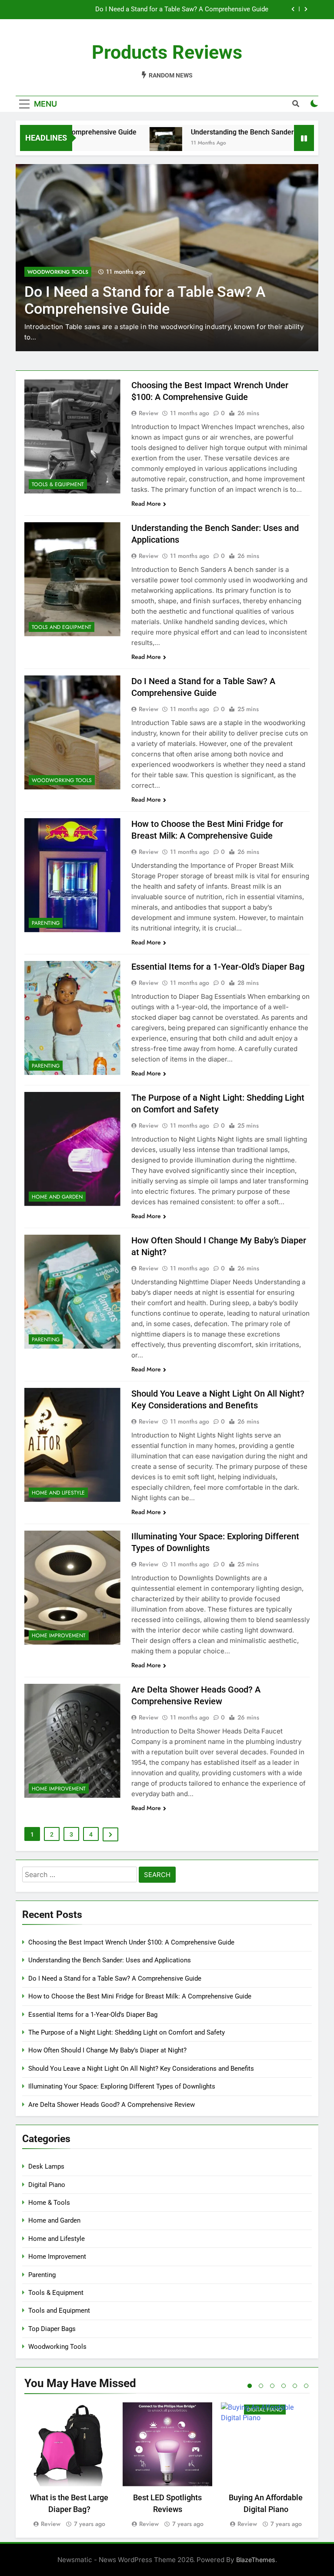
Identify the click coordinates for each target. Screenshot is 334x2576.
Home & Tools (49, 2203)
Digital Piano (47, 2185)
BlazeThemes (256, 2560)
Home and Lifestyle (58, 1493)
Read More (146, 504)
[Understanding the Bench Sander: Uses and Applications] (127, 143)
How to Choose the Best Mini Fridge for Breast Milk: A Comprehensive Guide (157, 10)
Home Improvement (59, 1636)
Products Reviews (167, 52)
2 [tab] (261, 2386)
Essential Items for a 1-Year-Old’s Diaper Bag (218, 967)
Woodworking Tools (62, 780)
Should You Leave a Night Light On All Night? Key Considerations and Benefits (141, 2069)
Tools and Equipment (62, 627)
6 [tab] (306, 2386)
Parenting (42, 272)
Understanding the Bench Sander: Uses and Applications (240, 132)
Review (149, 413)
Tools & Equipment (58, 484)
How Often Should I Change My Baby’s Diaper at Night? (107, 2050)
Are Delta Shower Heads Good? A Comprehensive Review (112, 2105)
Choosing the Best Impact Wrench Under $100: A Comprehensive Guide (131, 1942)
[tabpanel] (69, 2466)
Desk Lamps (46, 2166)
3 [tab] (272, 2386)
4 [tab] (284, 2386)
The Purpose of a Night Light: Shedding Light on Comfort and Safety (127, 2032)
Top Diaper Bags (52, 2329)
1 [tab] (250, 2386)
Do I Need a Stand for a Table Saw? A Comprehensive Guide (115, 1978)
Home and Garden (57, 1197)
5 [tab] (295, 2386)
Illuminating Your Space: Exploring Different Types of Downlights (122, 2086)
